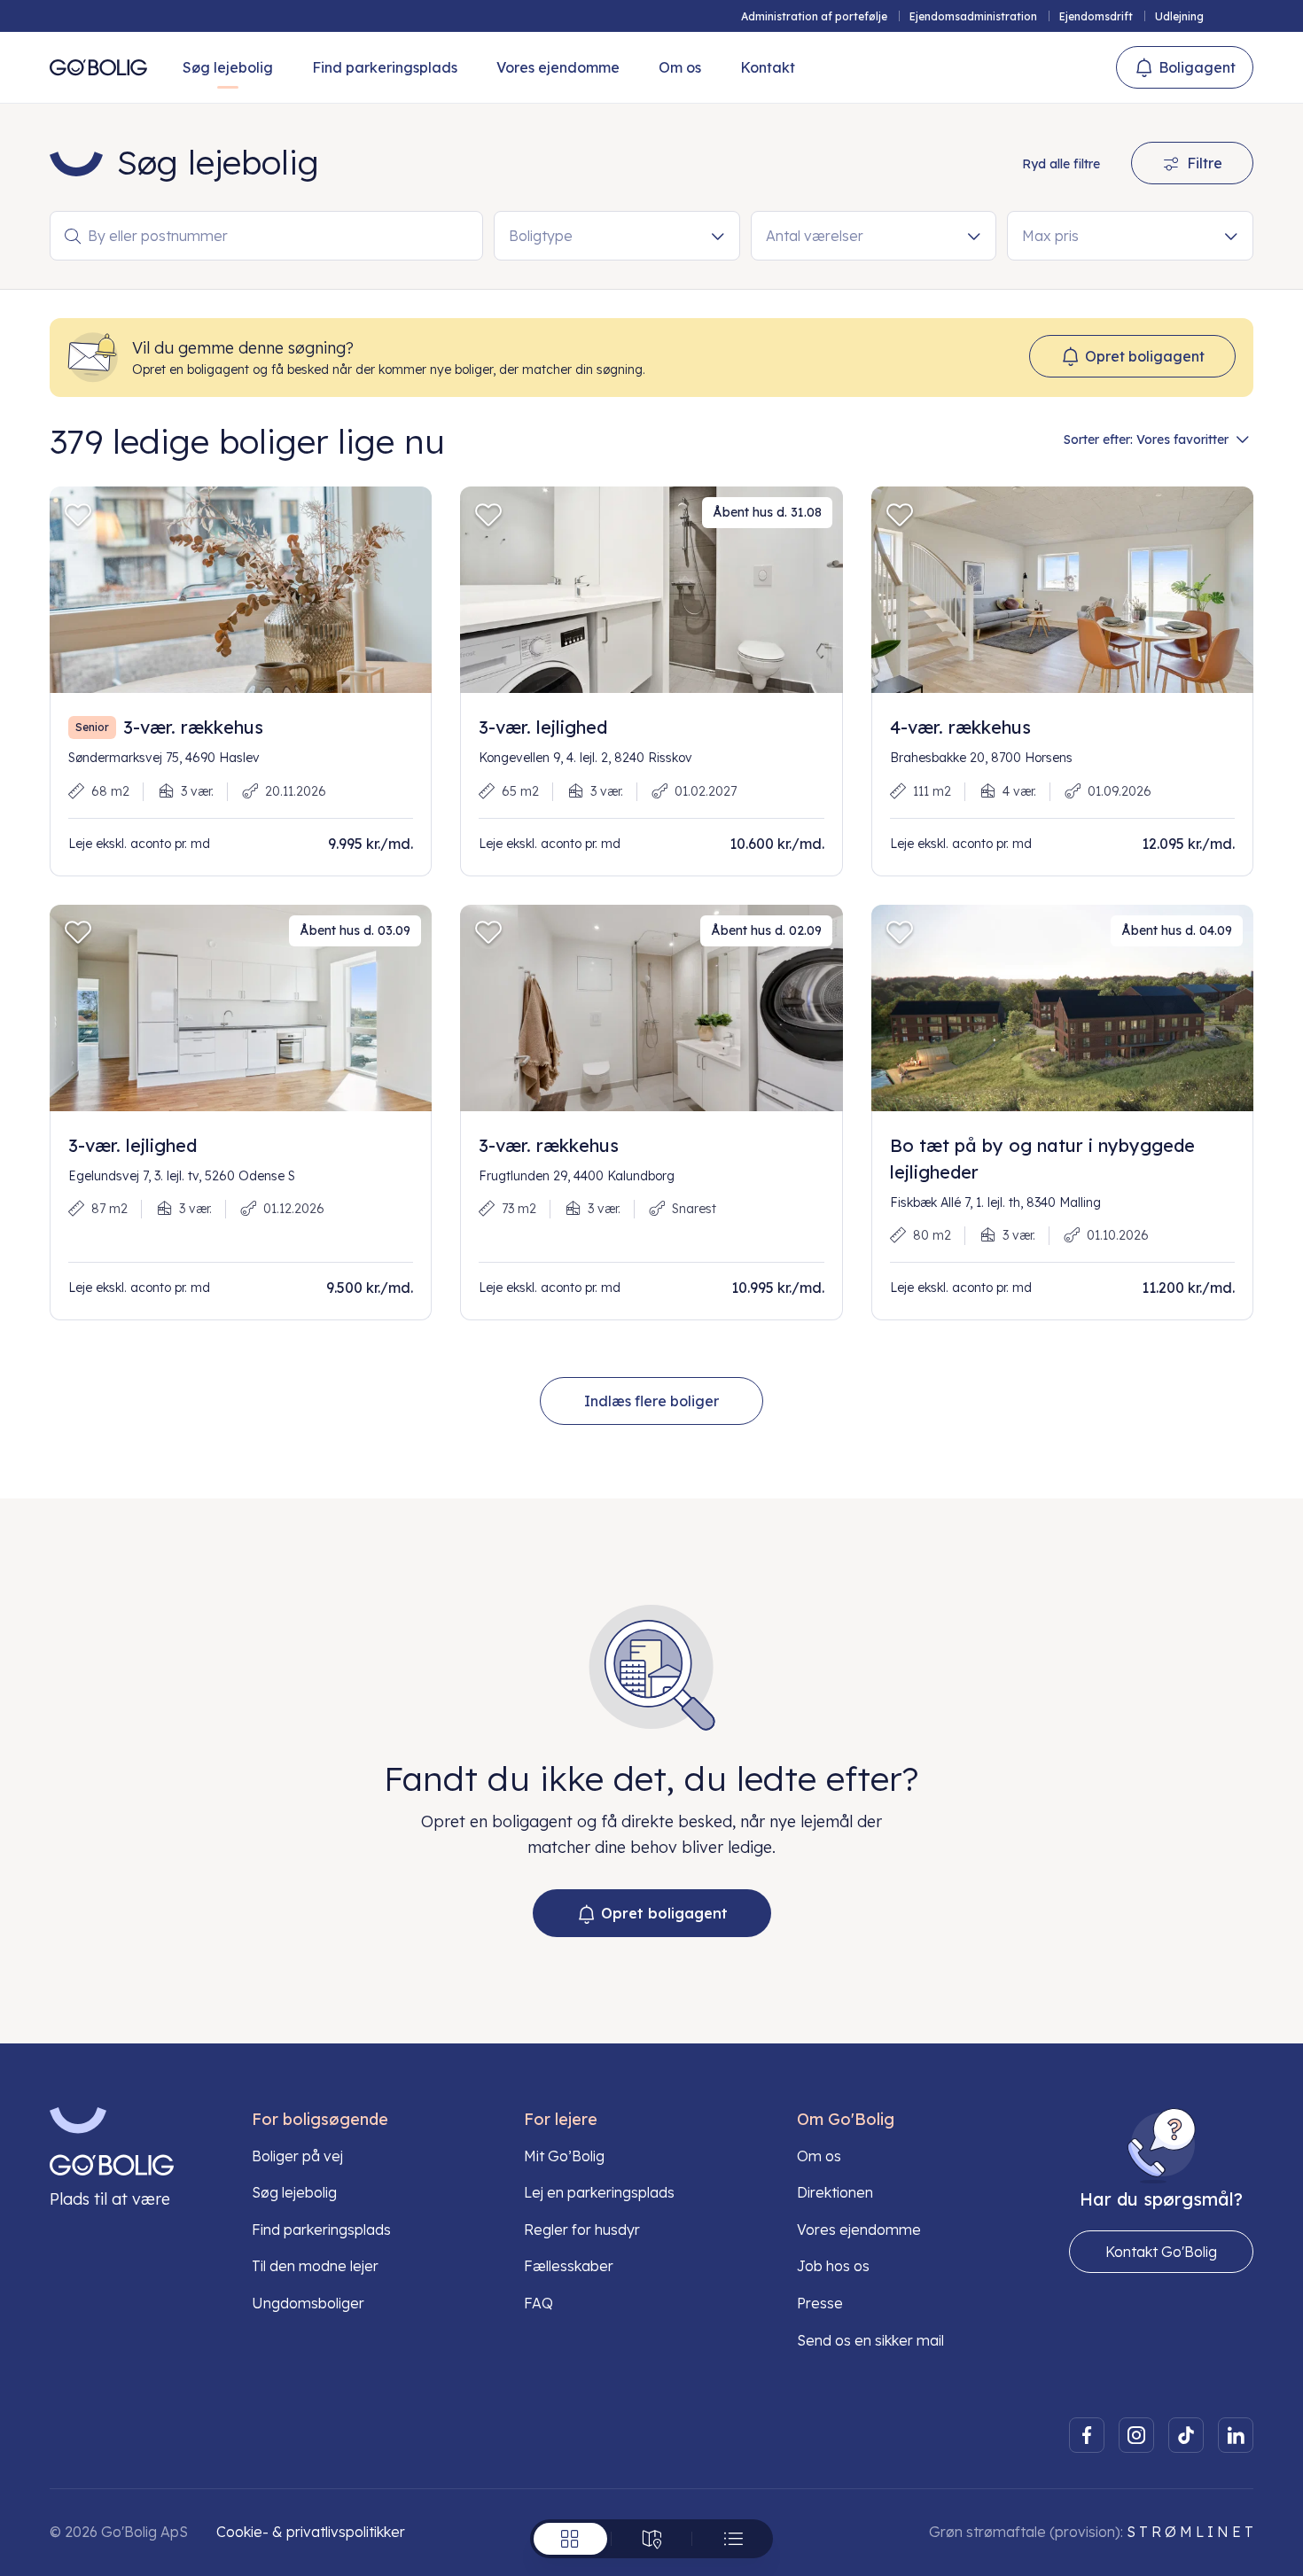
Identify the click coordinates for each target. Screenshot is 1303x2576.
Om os (680, 67)
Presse (820, 2303)
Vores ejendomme (558, 67)
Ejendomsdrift (1096, 16)
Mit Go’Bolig (564, 2156)
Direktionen (835, 2192)
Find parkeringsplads (385, 67)
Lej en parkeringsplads (599, 2192)
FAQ (538, 2303)
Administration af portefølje (814, 16)
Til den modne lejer (315, 2266)
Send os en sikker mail (870, 2340)
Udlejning (1179, 16)
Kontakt (768, 67)
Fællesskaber (569, 2266)
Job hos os (833, 2266)
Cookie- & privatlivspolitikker (311, 2532)
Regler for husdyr (582, 2230)
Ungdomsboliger (308, 2303)
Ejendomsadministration (973, 16)
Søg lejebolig (228, 67)
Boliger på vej (297, 2156)
